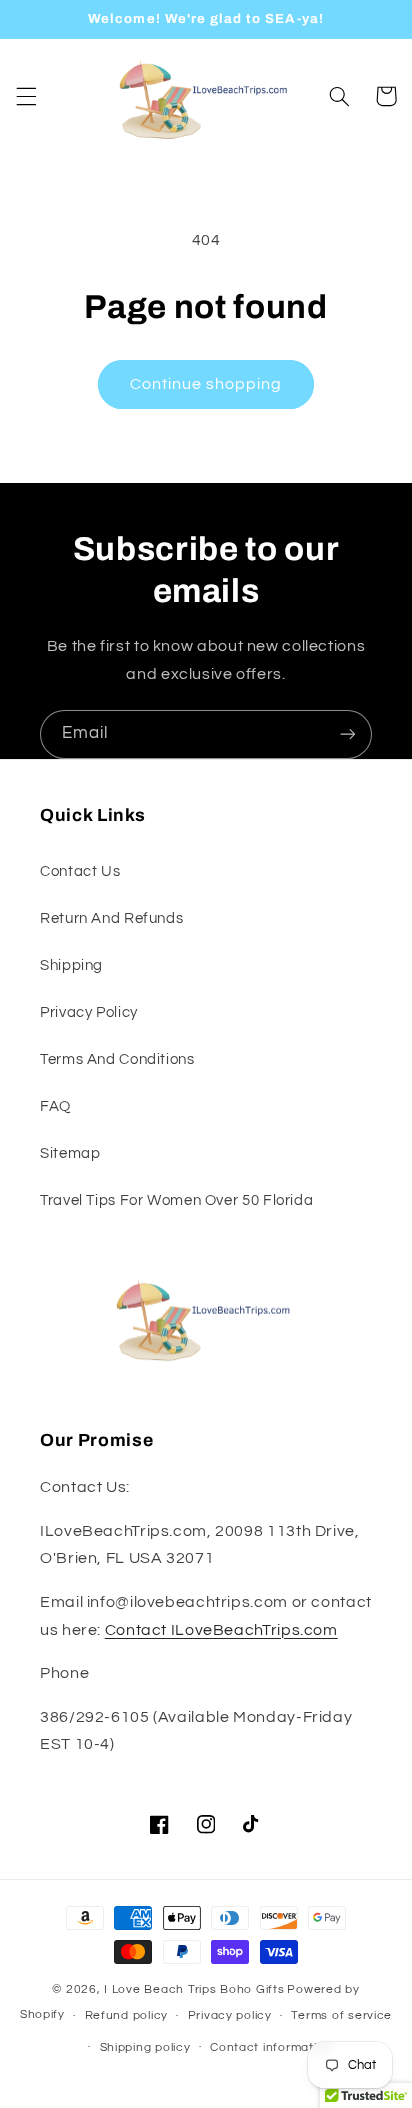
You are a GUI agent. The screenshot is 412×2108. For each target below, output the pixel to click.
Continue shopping (206, 384)
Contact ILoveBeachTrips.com (221, 1630)
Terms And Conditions (117, 1059)
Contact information (271, 2047)
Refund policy (127, 2015)
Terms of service (341, 2015)
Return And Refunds (111, 918)
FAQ (55, 1106)
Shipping (71, 965)
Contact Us (80, 871)
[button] (26, 96)
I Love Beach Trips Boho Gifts (194, 1989)
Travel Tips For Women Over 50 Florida (176, 1200)
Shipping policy (145, 2047)
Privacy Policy (89, 1012)
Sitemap (70, 1153)
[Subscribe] (348, 734)
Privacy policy (230, 2015)
